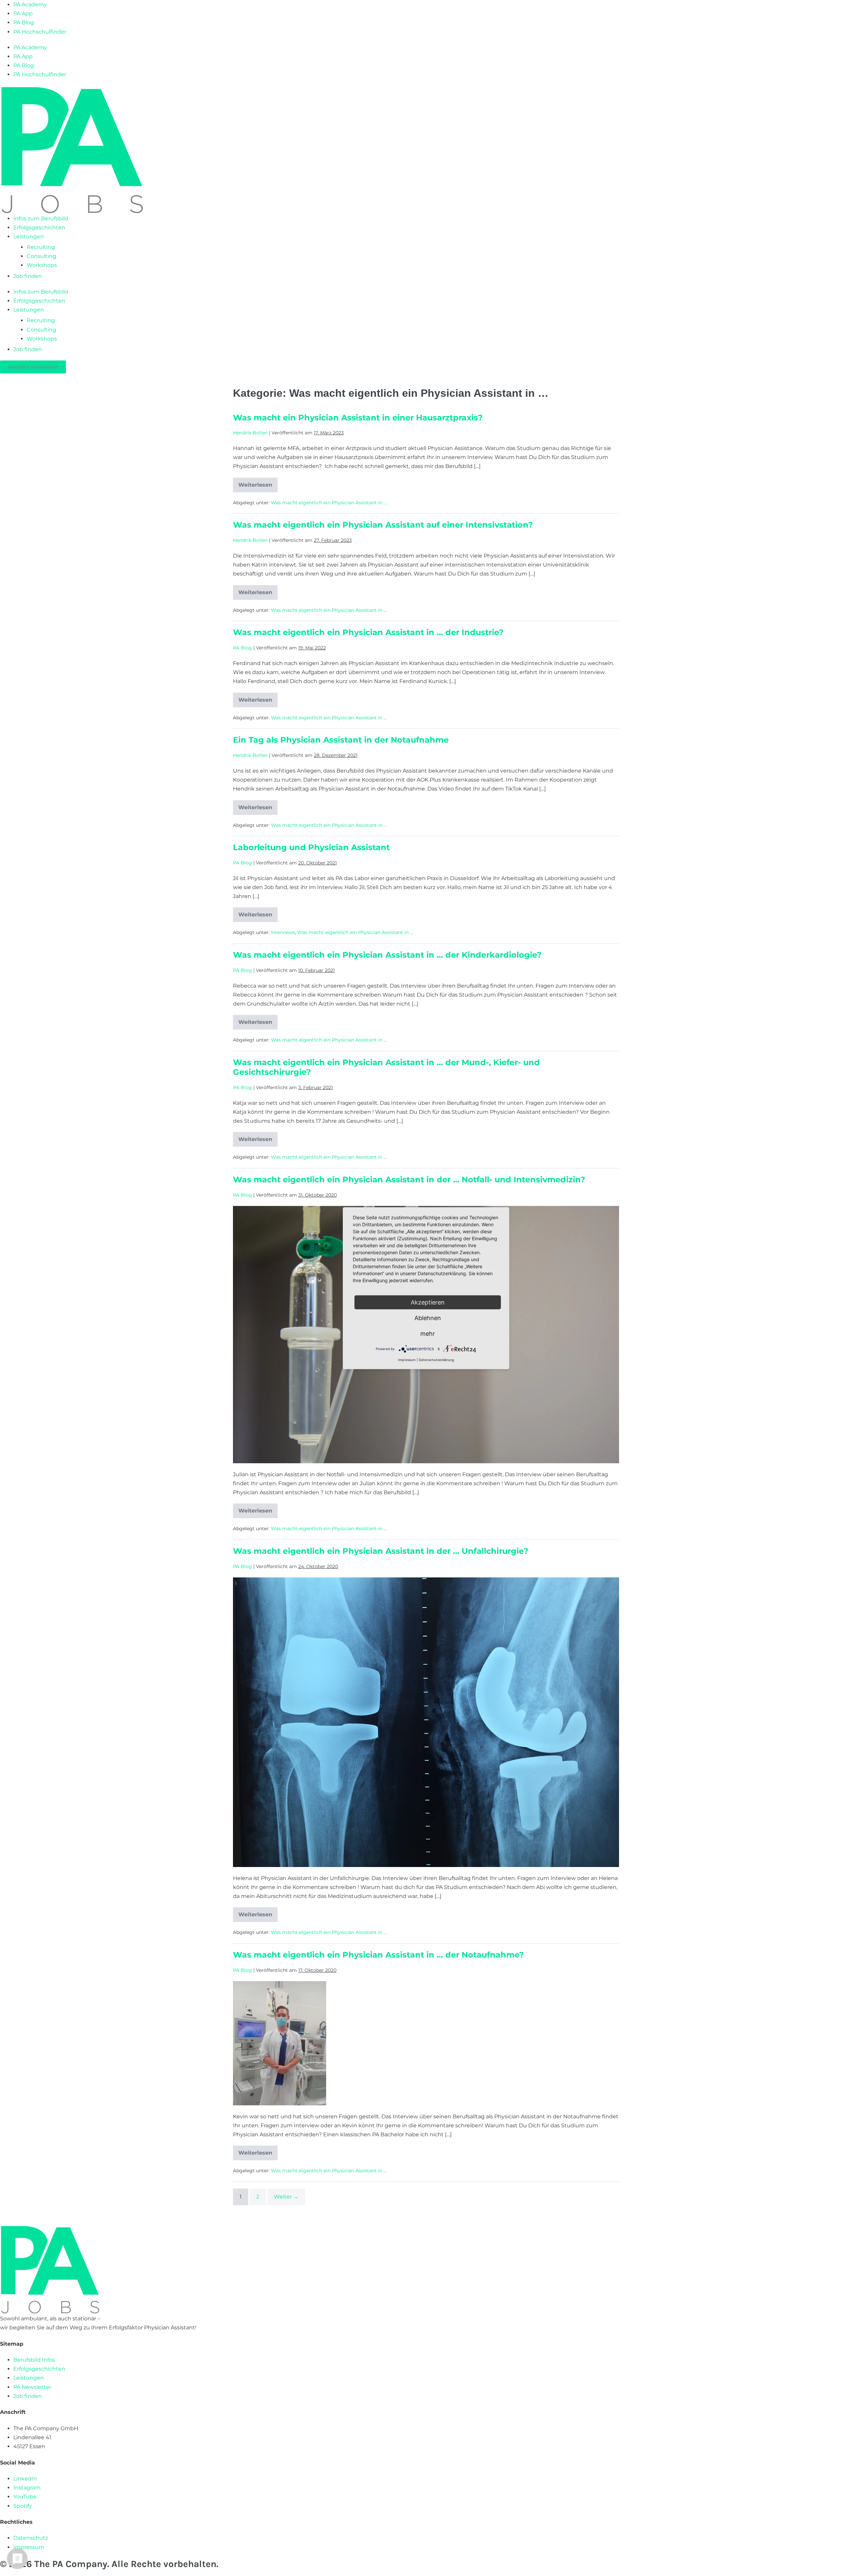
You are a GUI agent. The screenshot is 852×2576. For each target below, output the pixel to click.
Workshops (42, 265)
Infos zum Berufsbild (41, 219)
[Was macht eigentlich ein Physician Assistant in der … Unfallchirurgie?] (426, 1722)
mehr (428, 1333)
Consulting (41, 256)
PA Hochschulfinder (40, 32)
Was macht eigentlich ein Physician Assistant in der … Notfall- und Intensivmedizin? (409, 1179)
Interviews (283, 932)
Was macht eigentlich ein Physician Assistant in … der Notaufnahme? (378, 1955)
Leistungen (29, 236)
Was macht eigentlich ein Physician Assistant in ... (329, 503)
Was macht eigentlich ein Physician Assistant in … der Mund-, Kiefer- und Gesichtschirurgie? (386, 1067)
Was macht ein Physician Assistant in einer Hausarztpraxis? (358, 418)
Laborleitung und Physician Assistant (311, 847)
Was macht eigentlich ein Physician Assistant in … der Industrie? (368, 632)
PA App (23, 13)
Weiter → (286, 2197)
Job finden (28, 276)
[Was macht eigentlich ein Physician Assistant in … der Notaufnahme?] (280, 2043)
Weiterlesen (258, 483)
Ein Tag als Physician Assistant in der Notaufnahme (341, 740)
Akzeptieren (428, 1302)
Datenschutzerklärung (436, 1359)
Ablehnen (428, 1318)
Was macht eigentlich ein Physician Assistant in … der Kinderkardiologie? (387, 955)
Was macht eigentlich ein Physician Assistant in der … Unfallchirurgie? (381, 1551)
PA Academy (30, 4)
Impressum (407, 1359)
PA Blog (24, 22)
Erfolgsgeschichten (39, 228)
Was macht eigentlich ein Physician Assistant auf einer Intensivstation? (383, 525)
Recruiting (41, 247)
